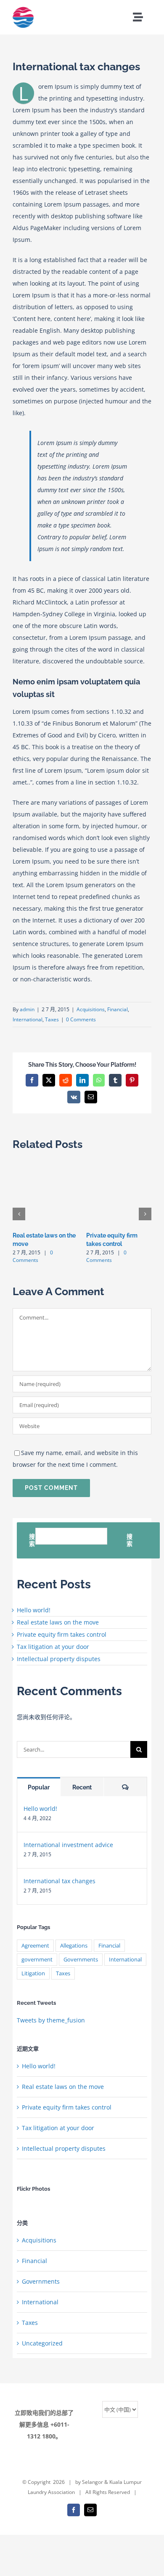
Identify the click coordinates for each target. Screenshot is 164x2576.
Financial (118, 1009)
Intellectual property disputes (59, 1659)
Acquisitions (91, 1009)
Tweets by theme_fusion (51, 2020)
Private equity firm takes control (62, 1634)
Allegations (74, 1946)
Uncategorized (42, 2343)
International (28, 1019)
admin (27, 1009)
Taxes (52, 1019)
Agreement (35, 1946)
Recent (82, 1787)
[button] (19, 1214)
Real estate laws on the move (58, 1622)
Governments (81, 1960)
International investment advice (68, 1845)
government (37, 1960)
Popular (39, 1787)
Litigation (33, 1973)
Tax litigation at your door (53, 1647)
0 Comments (81, 1019)
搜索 (32, 1540)
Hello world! (34, 1610)
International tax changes (60, 1881)
